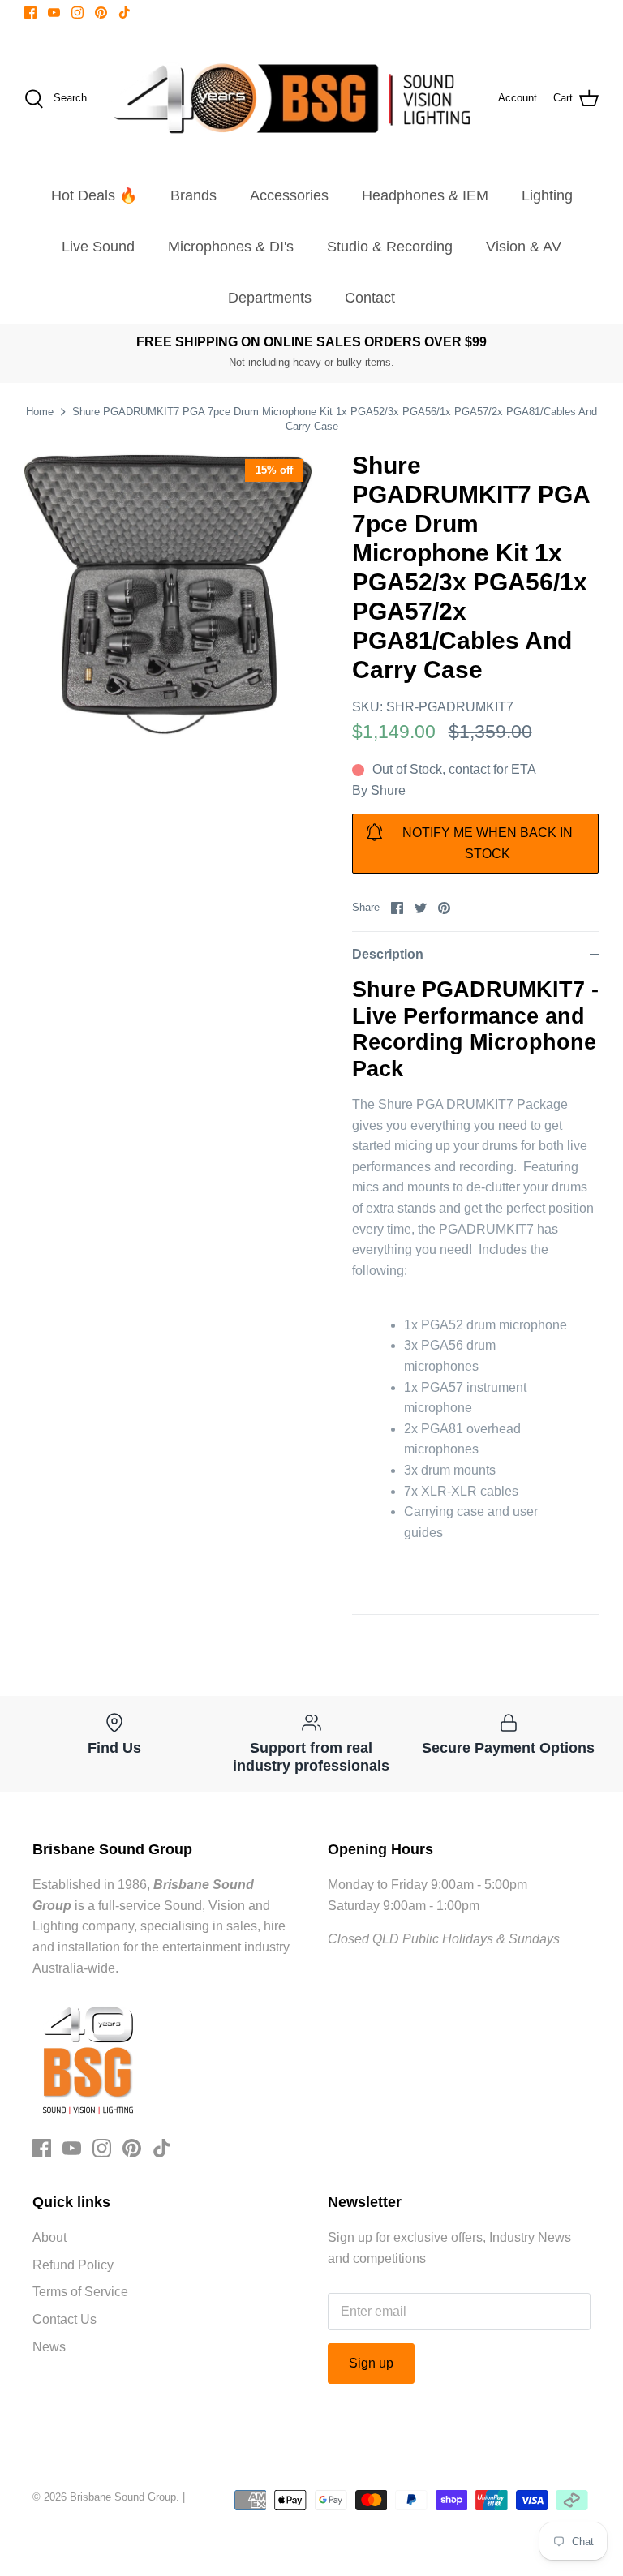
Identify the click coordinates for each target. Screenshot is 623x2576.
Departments (270, 298)
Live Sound (98, 247)
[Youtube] (54, 13)
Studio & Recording (390, 247)
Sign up (371, 2363)
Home (40, 412)
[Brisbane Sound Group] (292, 99)
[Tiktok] (125, 13)
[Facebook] (30, 13)
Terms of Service (80, 2292)
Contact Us (64, 2319)
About (49, 2237)
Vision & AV (524, 247)
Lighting (547, 195)
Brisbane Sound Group (123, 2497)
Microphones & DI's (231, 247)
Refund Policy (73, 2265)
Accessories (289, 195)
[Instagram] (77, 13)
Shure (388, 790)
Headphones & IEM (425, 195)
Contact (370, 298)
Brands (193, 195)
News (49, 2347)
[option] (168, 595)
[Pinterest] (101, 13)
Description (388, 954)
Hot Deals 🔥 (94, 195)
